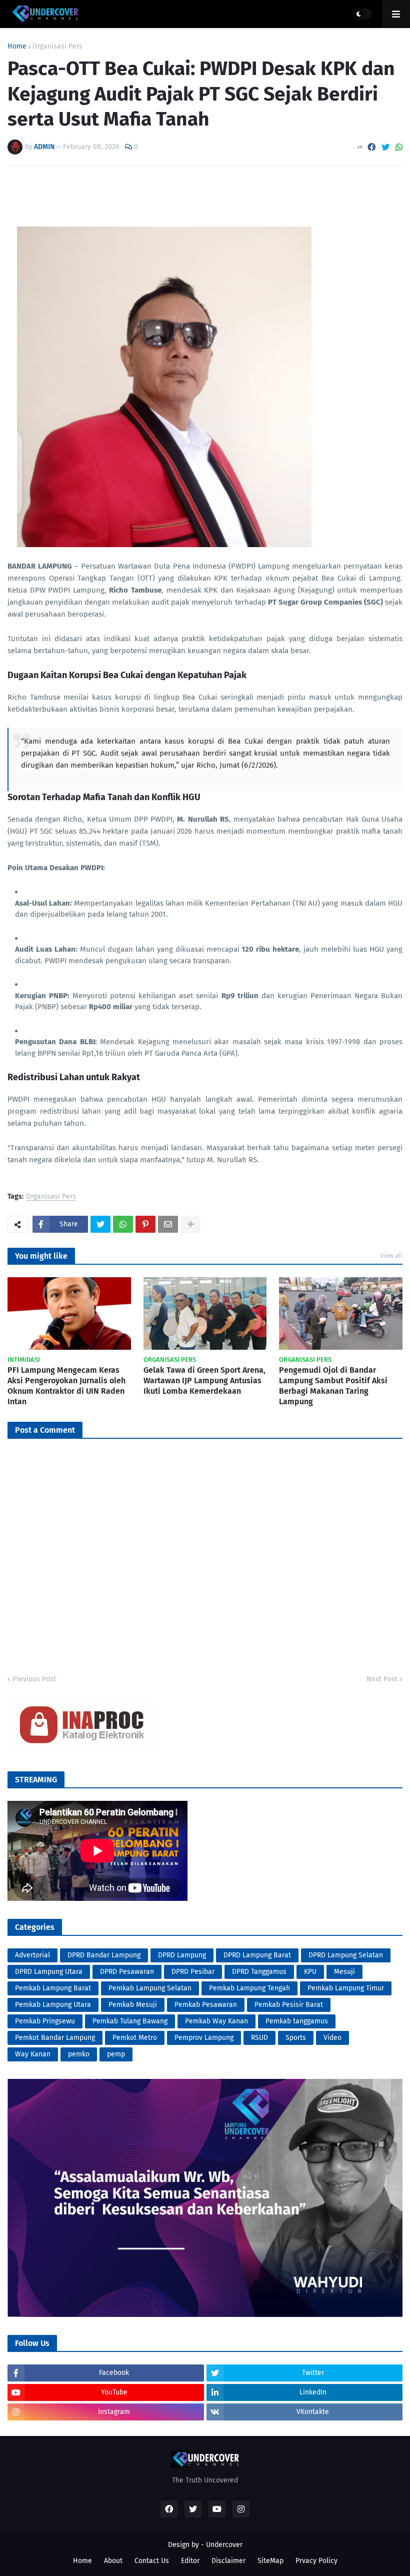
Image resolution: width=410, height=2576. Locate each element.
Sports (296, 2038)
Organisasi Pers (57, 47)
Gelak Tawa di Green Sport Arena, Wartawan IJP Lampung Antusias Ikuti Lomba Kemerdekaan (204, 1381)
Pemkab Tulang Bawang (130, 2021)
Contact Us (152, 2561)
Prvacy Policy (316, 2561)
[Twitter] (385, 147)
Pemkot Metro (135, 2038)
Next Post (382, 1679)
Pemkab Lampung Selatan (150, 1988)
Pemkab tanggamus (297, 2021)
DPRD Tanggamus (259, 1972)
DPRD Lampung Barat (257, 1955)
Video (332, 2038)
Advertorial (32, 1955)
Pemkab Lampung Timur (346, 1988)
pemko (79, 2054)
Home (17, 47)
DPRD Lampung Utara (49, 1972)
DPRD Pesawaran (127, 1972)
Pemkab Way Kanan (216, 2021)
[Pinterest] (145, 1224)
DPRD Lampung (182, 1955)
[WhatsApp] (399, 147)
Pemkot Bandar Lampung (55, 2038)
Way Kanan (33, 2054)
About (113, 2561)
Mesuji (344, 1972)
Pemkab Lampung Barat (53, 1988)
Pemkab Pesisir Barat (289, 2005)
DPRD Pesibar (193, 1972)
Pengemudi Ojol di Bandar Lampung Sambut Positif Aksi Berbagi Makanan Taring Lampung (333, 1386)
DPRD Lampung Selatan (346, 1955)
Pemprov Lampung (204, 2038)
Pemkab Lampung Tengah (249, 1988)
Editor (190, 2561)
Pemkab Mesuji (133, 2005)
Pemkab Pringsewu (45, 2021)
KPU (310, 1972)
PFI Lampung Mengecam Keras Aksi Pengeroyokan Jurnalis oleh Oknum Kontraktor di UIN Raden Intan (66, 1386)
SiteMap (270, 2561)
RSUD (259, 2038)
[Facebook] (371, 147)
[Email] (168, 1224)
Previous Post (34, 1679)
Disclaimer (228, 2561)
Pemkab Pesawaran (206, 2005)
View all (391, 1255)
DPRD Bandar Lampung (104, 1955)
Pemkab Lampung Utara (53, 2005)
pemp (116, 2054)
